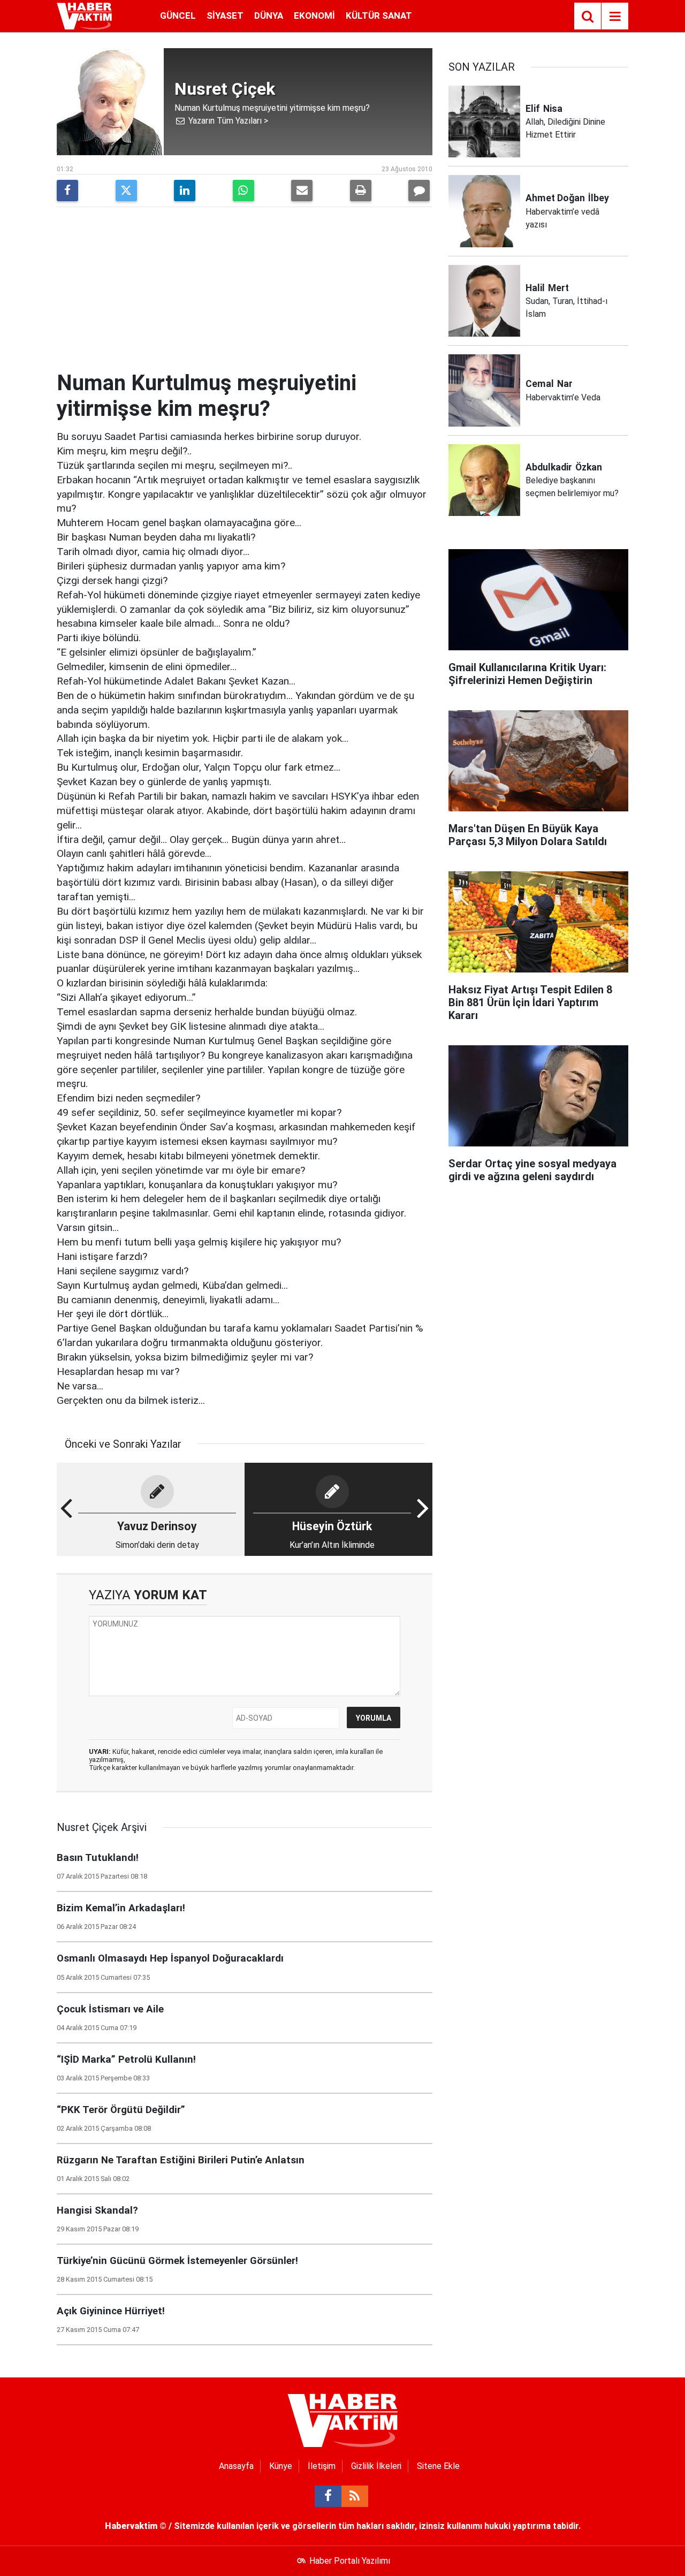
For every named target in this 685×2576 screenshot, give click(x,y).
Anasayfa (236, 2466)
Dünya (269, 16)
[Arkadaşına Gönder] (302, 191)
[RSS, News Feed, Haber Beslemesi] (355, 2496)
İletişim (322, 2466)
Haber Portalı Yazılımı (350, 2561)
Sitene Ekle (438, 2466)
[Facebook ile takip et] (328, 2496)
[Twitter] (126, 191)
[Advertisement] (245, 290)
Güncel (178, 16)
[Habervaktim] (84, 15)
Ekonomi (314, 16)
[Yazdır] (361, 191)
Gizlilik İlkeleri (376, 2466)
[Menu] (615, 17)
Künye (281, 2466)
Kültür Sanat (379, 16)
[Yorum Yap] (419, 191)
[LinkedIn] (185, 191)
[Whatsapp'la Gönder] (243, 191)
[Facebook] (67, 191)
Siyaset (225, 16)
